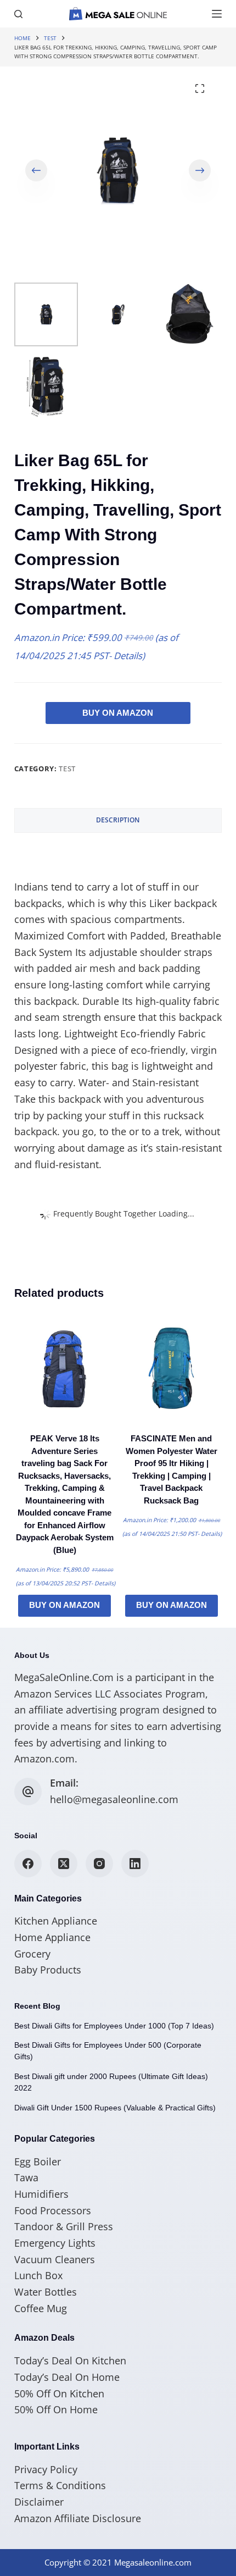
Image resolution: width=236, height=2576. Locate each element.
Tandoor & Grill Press (64, 2226)
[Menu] (217, 14)
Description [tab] (118, 820)
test (67, 769)
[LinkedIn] (135, 1864)
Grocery (32, 1954)
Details (128, 656)
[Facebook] (28, 1864)
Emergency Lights (55, 2243)
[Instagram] (99, 1864)
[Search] (18, 14)
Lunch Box (38, 2275)
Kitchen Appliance (56, 1921)
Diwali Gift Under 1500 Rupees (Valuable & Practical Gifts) (115, 2108)
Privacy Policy (46, 2469)
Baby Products (48, 1970)
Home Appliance (52, 1937)
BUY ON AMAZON (118, 713)
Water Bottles (46, 2292)
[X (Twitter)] (64, 1864)
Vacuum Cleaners (55, 2259)
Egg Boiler (38, 2162)
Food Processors (53, 2210)
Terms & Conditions (60, 2485)
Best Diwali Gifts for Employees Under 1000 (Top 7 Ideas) (114, 2026)
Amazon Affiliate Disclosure (78, 2518)
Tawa (26, 2177)
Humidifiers (41, 2194)
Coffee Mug (41, 2308)
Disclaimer (39, 2502)
